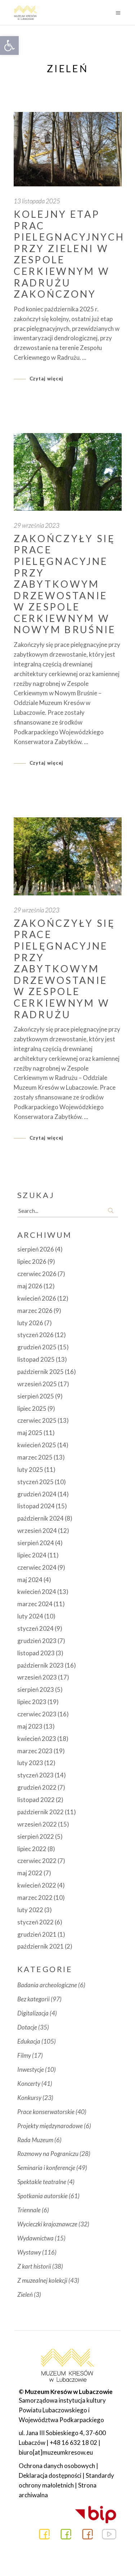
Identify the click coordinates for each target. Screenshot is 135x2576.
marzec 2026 (35, 1311)
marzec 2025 (35, 1457)
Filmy (24, 2055)
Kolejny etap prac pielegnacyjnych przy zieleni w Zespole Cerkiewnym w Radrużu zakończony (69, 254)
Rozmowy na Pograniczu (48, 2154)
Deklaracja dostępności (50, 2475)
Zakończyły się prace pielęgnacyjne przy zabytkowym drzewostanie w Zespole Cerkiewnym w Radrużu (64, 969)
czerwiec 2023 (37, 1714)
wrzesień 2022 (37, 1824)
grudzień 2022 (37, 1787)
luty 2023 (30, 1763)
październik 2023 (40, 1665)
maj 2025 (30, 1433)
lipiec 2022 (32, 1849)
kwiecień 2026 (37, 1298)
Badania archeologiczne (47, 1985)
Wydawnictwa (35, 2238)
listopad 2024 (36, 1506)
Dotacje (27, 2027)
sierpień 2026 (36, 1249)
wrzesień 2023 (37, 1677)
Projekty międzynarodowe (50, 2126)
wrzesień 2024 (37, 1531)
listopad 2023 (36, 1653)
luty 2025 (30, 1469)
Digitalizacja (33, 2013)
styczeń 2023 (35, 1775)
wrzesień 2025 (37, 1384)
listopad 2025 (36, 1359)
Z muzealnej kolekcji (42, 2280)
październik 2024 (40, 1518)
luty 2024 (30, 1616)
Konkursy (29, 2098)
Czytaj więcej (47, 379)
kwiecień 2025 (37, 1445)
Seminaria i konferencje (46, 2168)
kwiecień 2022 (37, 1885)
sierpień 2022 (36, 1836)
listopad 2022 (36, 1800)
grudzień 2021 (37, 1934)
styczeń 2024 (35, 1628)
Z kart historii (34, 2266)
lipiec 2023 (32, 1702)
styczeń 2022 (35, 1922)
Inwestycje (31, 2069)
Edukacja (29, 2041)
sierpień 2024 (36, 1543)
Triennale (29, 2210)
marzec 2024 (35, 1604)
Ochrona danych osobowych (57, 2466)
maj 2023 (30, 1726)
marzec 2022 (35, 1898)
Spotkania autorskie (42, 2196)
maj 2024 (30, 1580)
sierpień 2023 (36, 1689)
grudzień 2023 (37, 1641)
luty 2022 (30, 1910)
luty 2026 (30, 1323)
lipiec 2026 (32, 1261)
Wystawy (29, 2252)
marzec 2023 (35, 1751)
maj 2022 (30, 1873)
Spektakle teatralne (42, 2182)
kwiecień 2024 (37, 1592)
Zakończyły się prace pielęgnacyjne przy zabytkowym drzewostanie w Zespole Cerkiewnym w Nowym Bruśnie (65, 584)
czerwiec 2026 (37, 1274)
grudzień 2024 (37, 1494)
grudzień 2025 (37, 1347)
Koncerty (29, 2084)
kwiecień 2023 (37, 1739)
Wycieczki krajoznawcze (47, 2224)
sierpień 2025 (36, 1396)
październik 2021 (40, 1946)
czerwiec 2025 (37, 1420)
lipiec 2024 (32, 1555)
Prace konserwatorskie (46, 2112)
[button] (9, 46)
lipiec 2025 (32, 1408)
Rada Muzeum (35, 2140)
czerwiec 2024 (37, 1567)
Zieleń (25, 2294)
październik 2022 (40, 1812)
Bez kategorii (33, 1999)
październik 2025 (40, 1372)
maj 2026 (30, 1286)
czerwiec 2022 (37, 1861)
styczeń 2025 (35, 1482)
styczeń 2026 (35, 1335)
